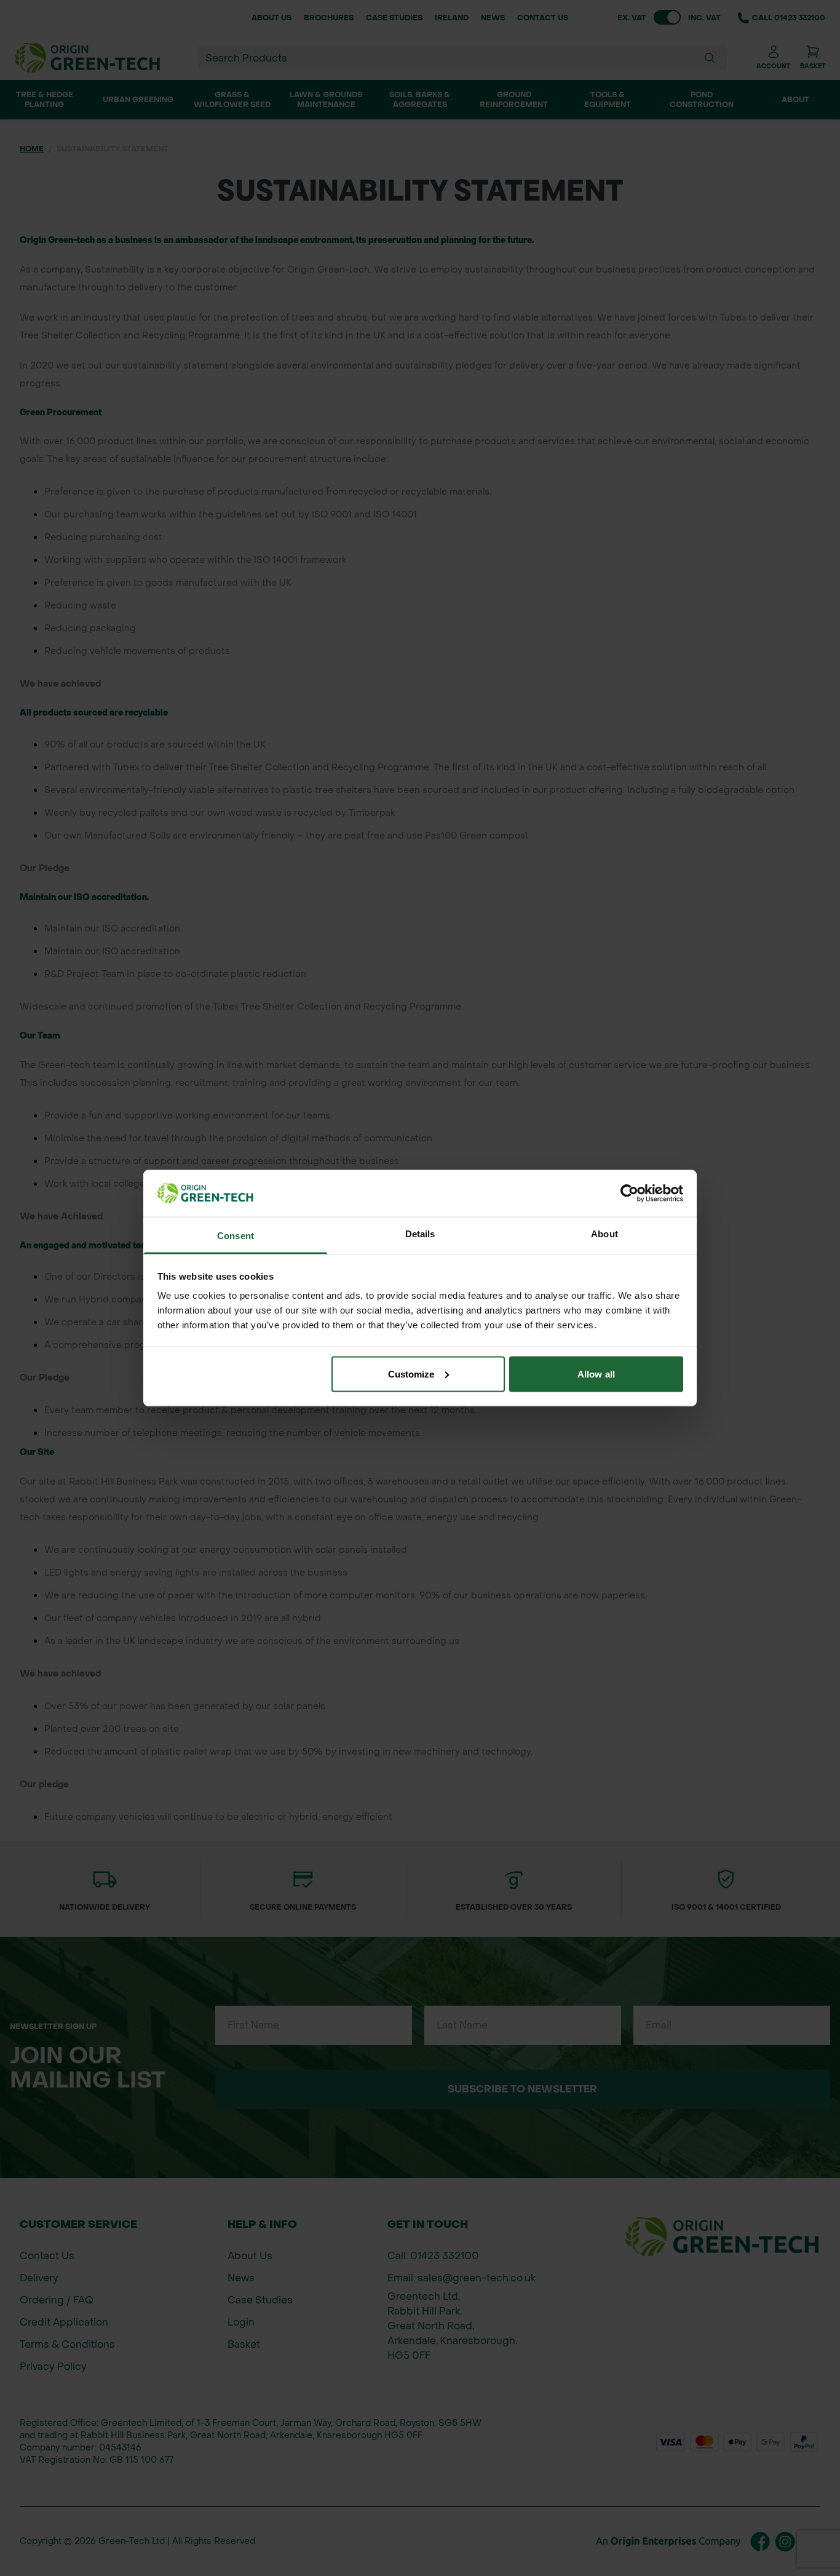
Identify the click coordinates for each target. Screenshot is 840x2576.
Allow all (596, 1374)
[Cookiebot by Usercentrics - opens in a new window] (629, 1194)
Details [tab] (420, 1234)
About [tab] (604, 1234)
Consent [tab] (236, 1236)
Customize (411, 1374)
